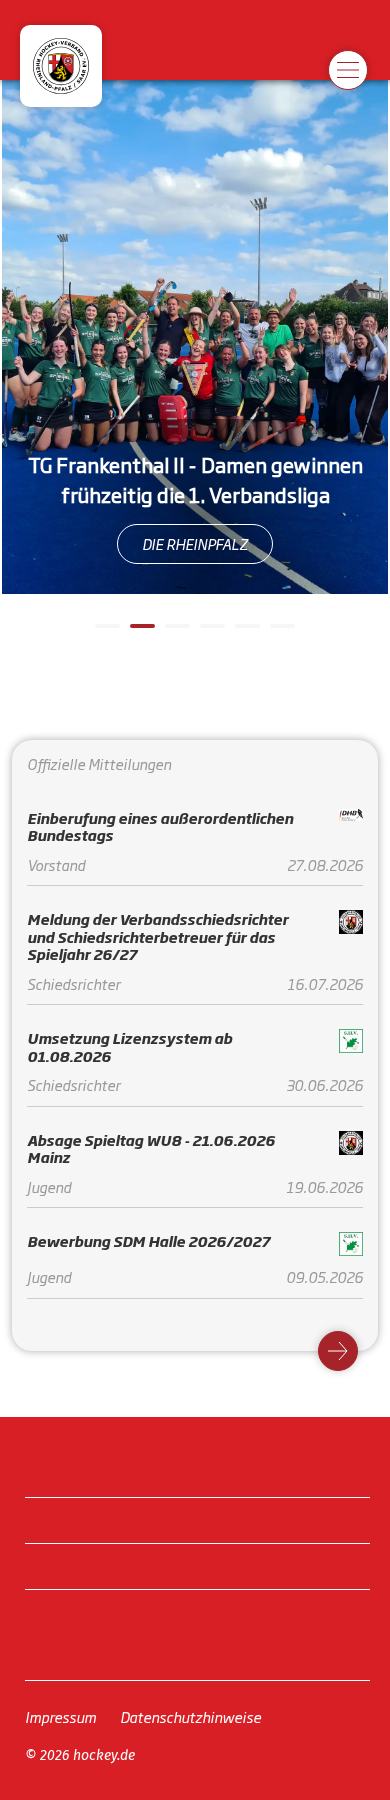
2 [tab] (140, 634)
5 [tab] (245, 634)
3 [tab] (175, 634)
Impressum (60, 1716)
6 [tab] (280, 634)
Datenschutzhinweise (190, 1716)
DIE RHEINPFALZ (195, 543)
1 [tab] (105, 634)
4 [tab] (210, 634)
